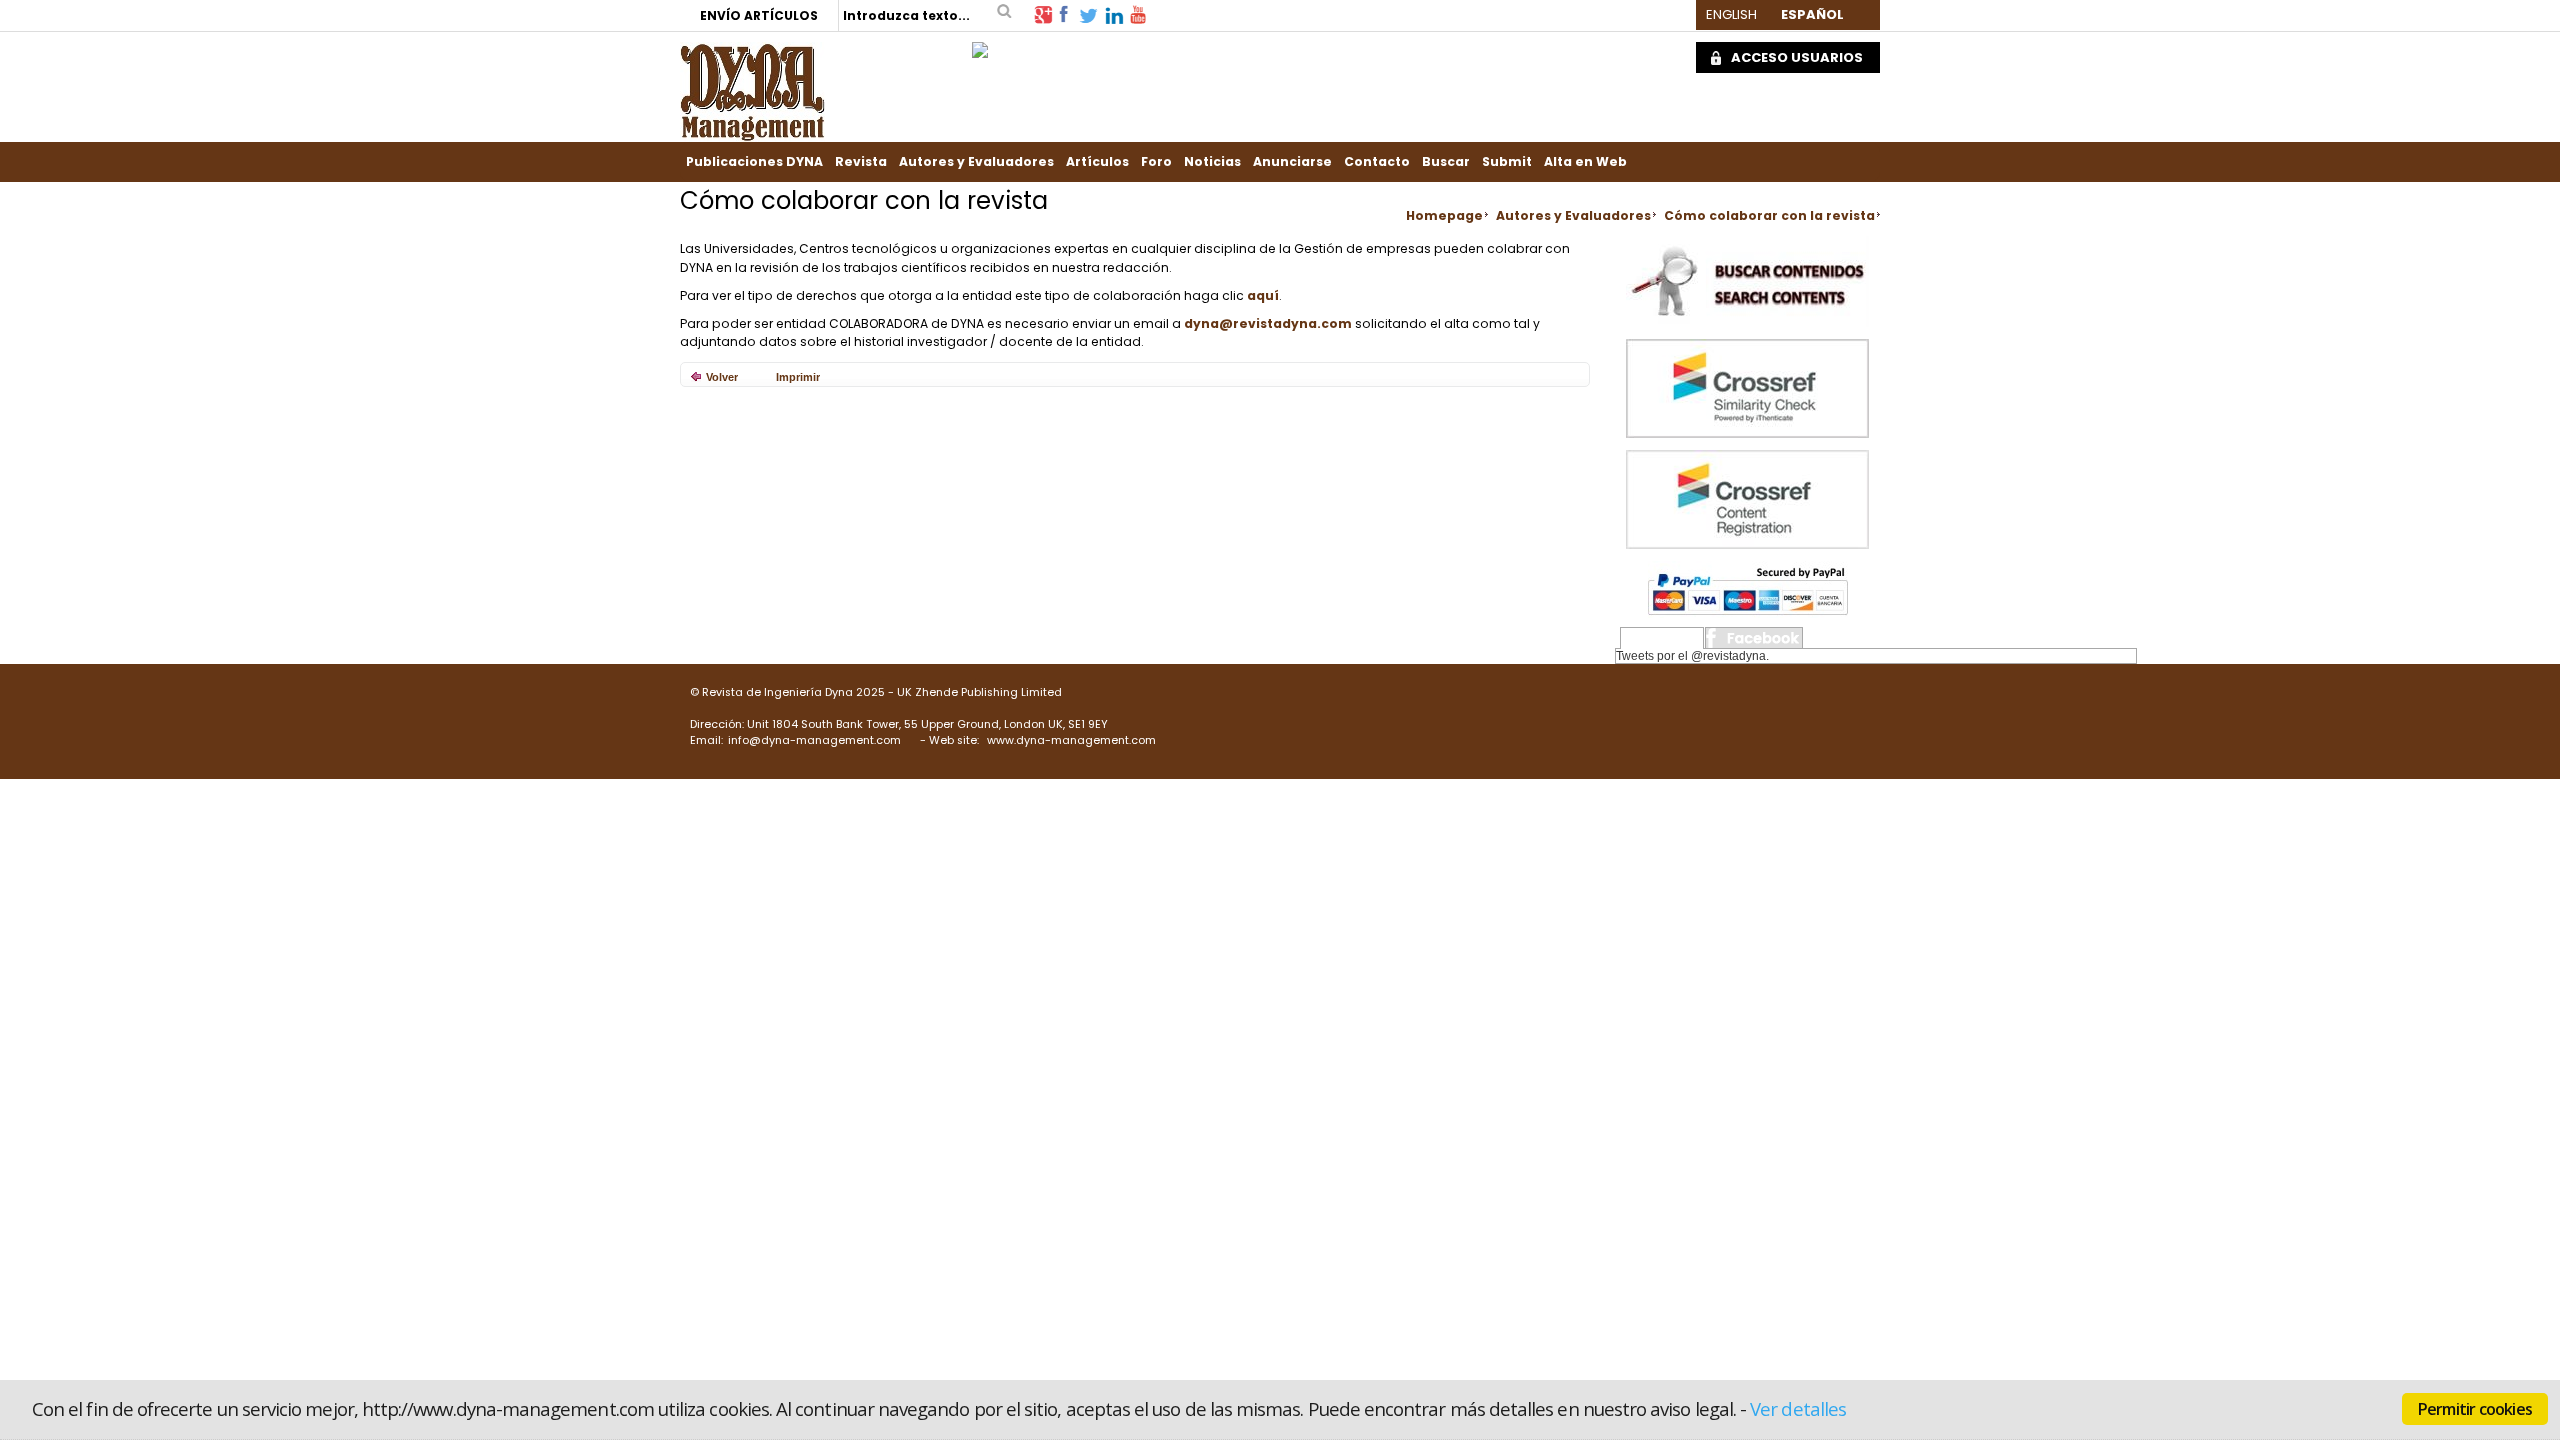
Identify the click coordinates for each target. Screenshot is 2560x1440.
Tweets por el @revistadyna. (1692, 656)
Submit (1507, 161)
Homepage (1444, 215)
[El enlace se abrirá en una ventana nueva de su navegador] (1043, 13)
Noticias (1212, 161)
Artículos (1097, 161)
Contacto (1377, 161)
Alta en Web (1585, 161)
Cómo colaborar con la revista (1769, 215)
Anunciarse (1292, 161)
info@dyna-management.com (814, 740)
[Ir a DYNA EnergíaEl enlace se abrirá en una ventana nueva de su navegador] (980, 45)
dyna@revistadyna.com (1268, 323)
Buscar (1446, 161)
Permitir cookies (2475, 1409)
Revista (861, 161)
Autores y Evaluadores (976, 161)
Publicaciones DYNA (754, 161)
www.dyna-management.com (1071, 740)
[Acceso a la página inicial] (752, 90)
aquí (1263, 295)
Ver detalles (1798, 1408)
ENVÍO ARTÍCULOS (759, 15)
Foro (1156, 161)
